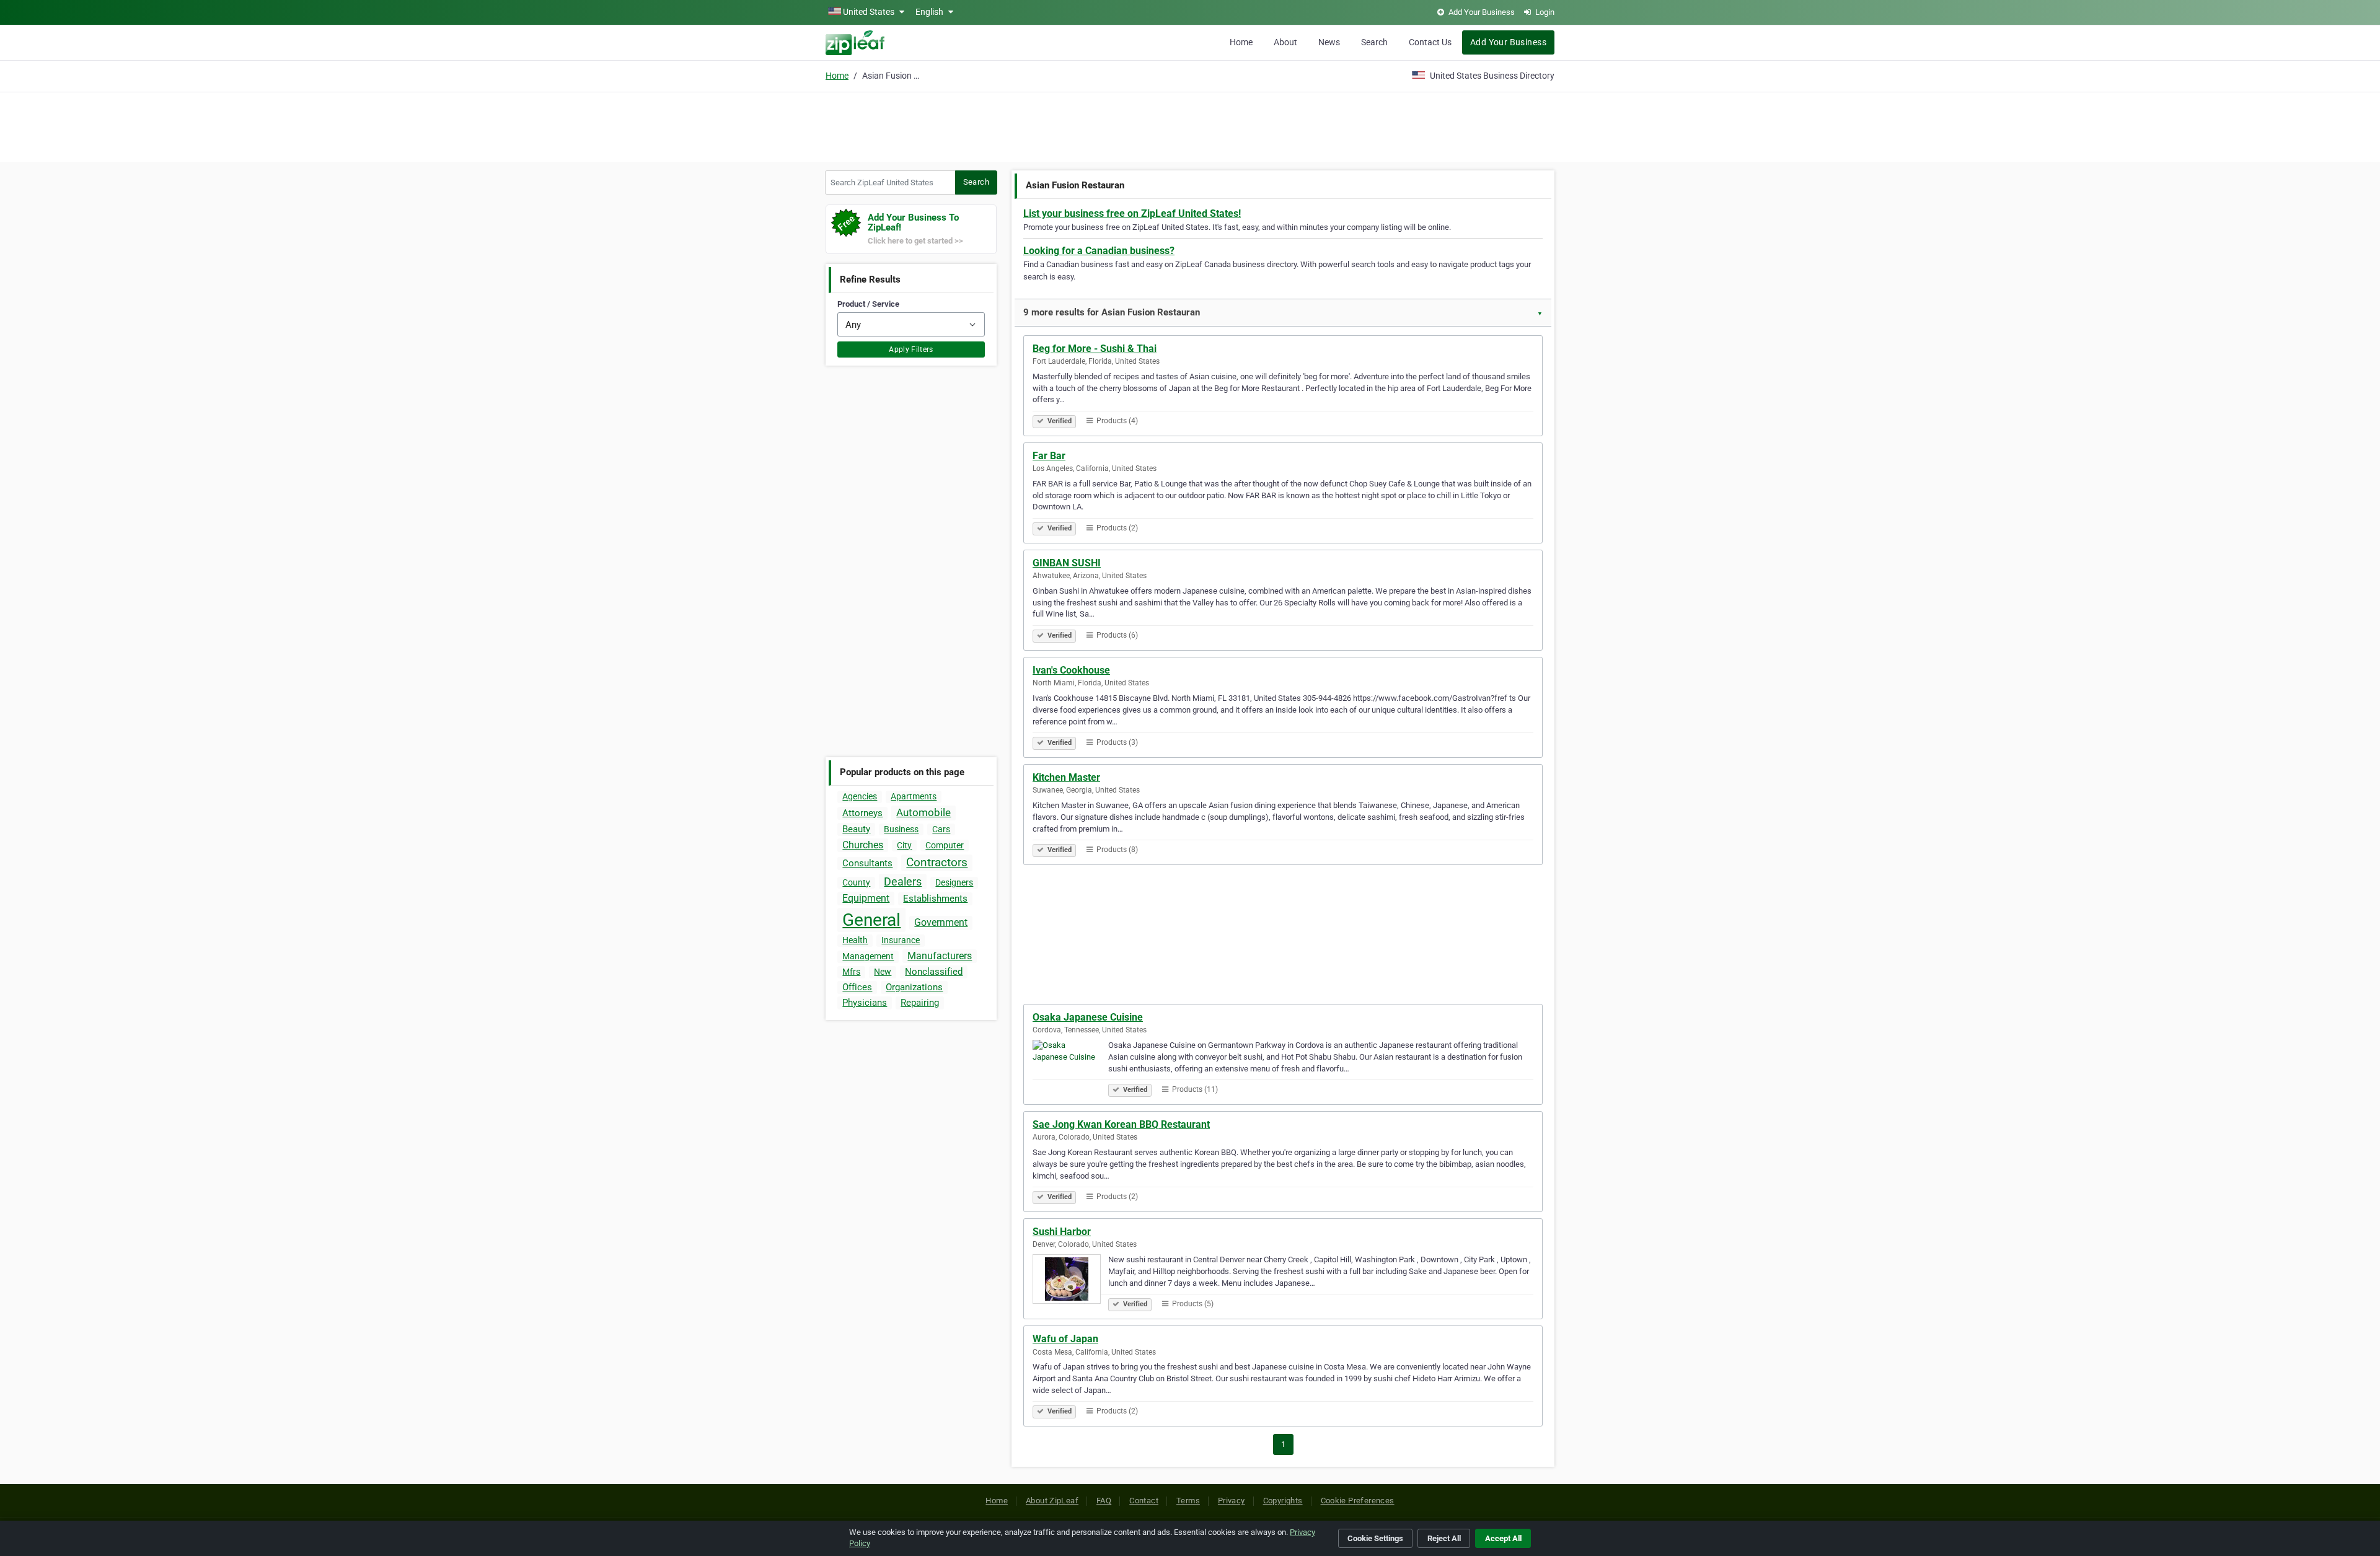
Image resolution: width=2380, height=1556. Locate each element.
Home (1241, 42)
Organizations (914, 987)
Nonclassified (934, 972)
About (1285, 42)
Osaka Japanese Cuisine (1088, 1017)
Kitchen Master (1066, 777)
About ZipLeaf (1052, 1501)
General (871, 920)
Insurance (901, 940)
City (904, 845)
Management (868, 956)
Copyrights (1283, 1501)
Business (901, 829)
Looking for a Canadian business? (1099, 251)
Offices (857, 987)
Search (1374, 42)
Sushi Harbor (1062, 1232)
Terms (1188, 1501)
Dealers (903, 881)
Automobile (923, 812)
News (1329, 42)
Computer (945, 845)
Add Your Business (1508, 42)
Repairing (920, 1003)
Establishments (935, 899)
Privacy (1232, 1501)
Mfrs (851, 972)
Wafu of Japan (1065, 1339)
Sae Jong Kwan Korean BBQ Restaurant (1121, 1124)
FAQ (1104, 1501)
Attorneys (862, 813)
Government (941, 922)
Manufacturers (940, 956)
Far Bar (1049, 456)
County (856, 882)
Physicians (865, 1003)
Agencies (860, 796)
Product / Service (868, 304)
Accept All (1503, 1538)
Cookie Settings (1375, 1538)
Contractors (937, 862)
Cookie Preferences (1358, 1501)
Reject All (1444, 1538)
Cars (941, 829)
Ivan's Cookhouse (1071, 670)
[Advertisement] (1190, 125)
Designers (954, 882)
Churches (863, 845)
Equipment (866, 898)
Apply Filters (911, 349)
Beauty (856, 829)
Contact (1144, 1501)
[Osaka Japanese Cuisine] (1070, 1066)
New (883, 972)
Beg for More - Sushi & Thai (1095, 349)
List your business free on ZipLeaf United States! (1132, 213)
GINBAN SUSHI (1067, 563)
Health (855, 940)
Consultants (867, 863)
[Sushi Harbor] (1070, 1281)
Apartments (914, 796)
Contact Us (1430, 42)
